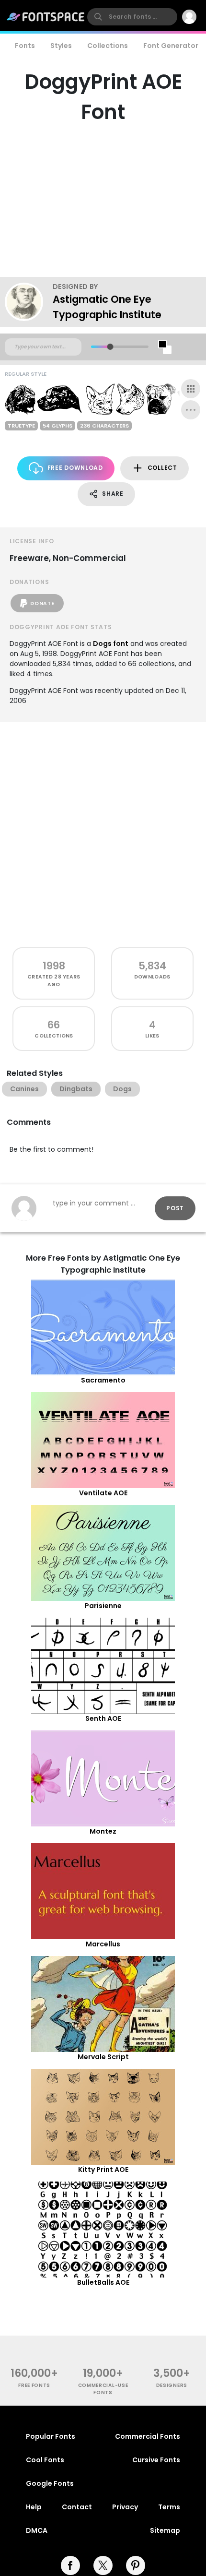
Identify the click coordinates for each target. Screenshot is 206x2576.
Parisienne (103, 1606)
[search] (132, 17)
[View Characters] (191, 389)
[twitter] (103, 2565)
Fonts (25, 46)
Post (175, 1208)
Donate (42, 603)
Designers (172, 2385)
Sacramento (103, 1380)
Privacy (125, 2507)
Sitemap (165, 2530)
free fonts (34, 2385)
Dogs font (111, 644)
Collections (108, 46)
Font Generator (171, 46)
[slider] (110, 347)
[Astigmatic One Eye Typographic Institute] (29, 302)
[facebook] (70, 2565)
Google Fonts (50, 2483)
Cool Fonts (45, 2460)
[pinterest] (136, 2565)
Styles (61, 46)
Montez (103, 1831)
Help (34, 2507)
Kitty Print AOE (103, 2170)
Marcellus (103, 1944)
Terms (169, 2507)
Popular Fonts (51, 2436)
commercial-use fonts (103, 2389)
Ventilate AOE (103, 1493)
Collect (162, 468)
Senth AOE (103, 1718)
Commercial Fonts (148, 2436)
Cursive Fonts (156, 2460)
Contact (77, 2507)
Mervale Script (103, 2057)
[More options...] (191, 410)
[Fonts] (46, 17)
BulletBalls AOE (103, 2282)
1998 (54, 966)
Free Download (75, 468)
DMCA (37, 2530)
